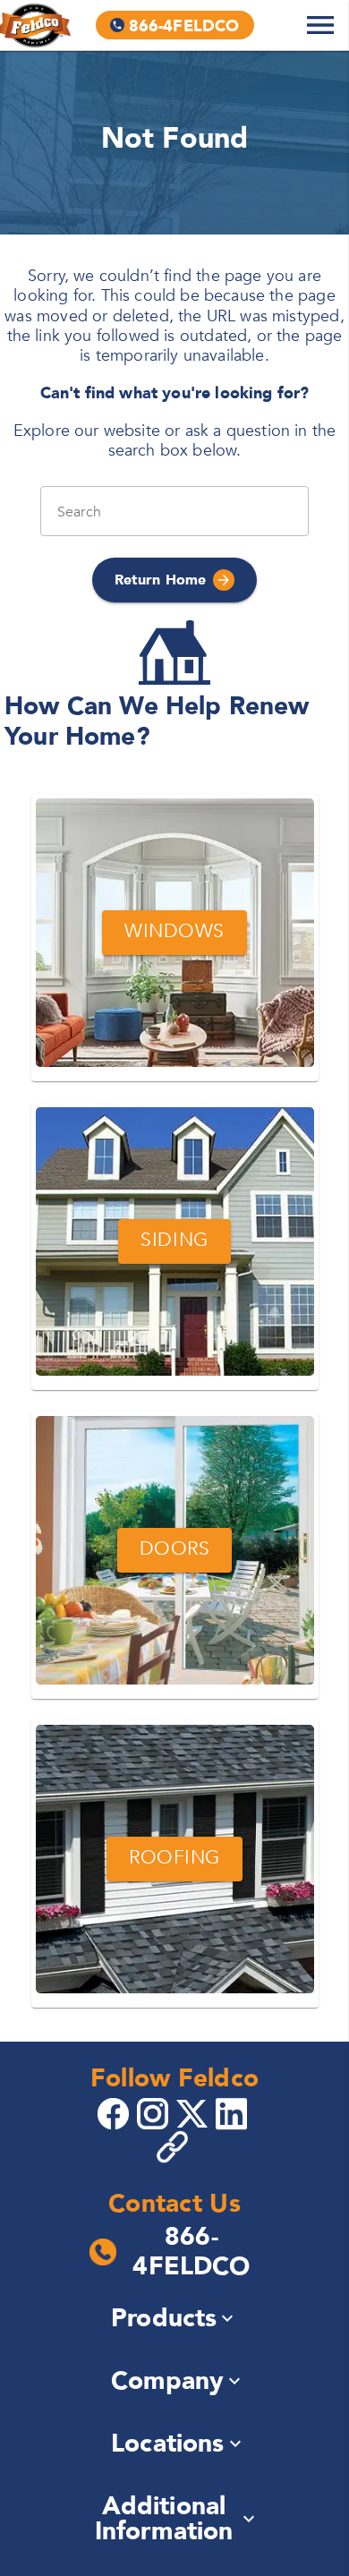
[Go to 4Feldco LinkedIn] (234, 2112)
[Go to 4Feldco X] (194, 2112)
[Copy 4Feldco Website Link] (174, 2147)
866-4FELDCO (191, 2252)
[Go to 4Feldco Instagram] (155, 2112)
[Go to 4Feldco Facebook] (115, 2112)
